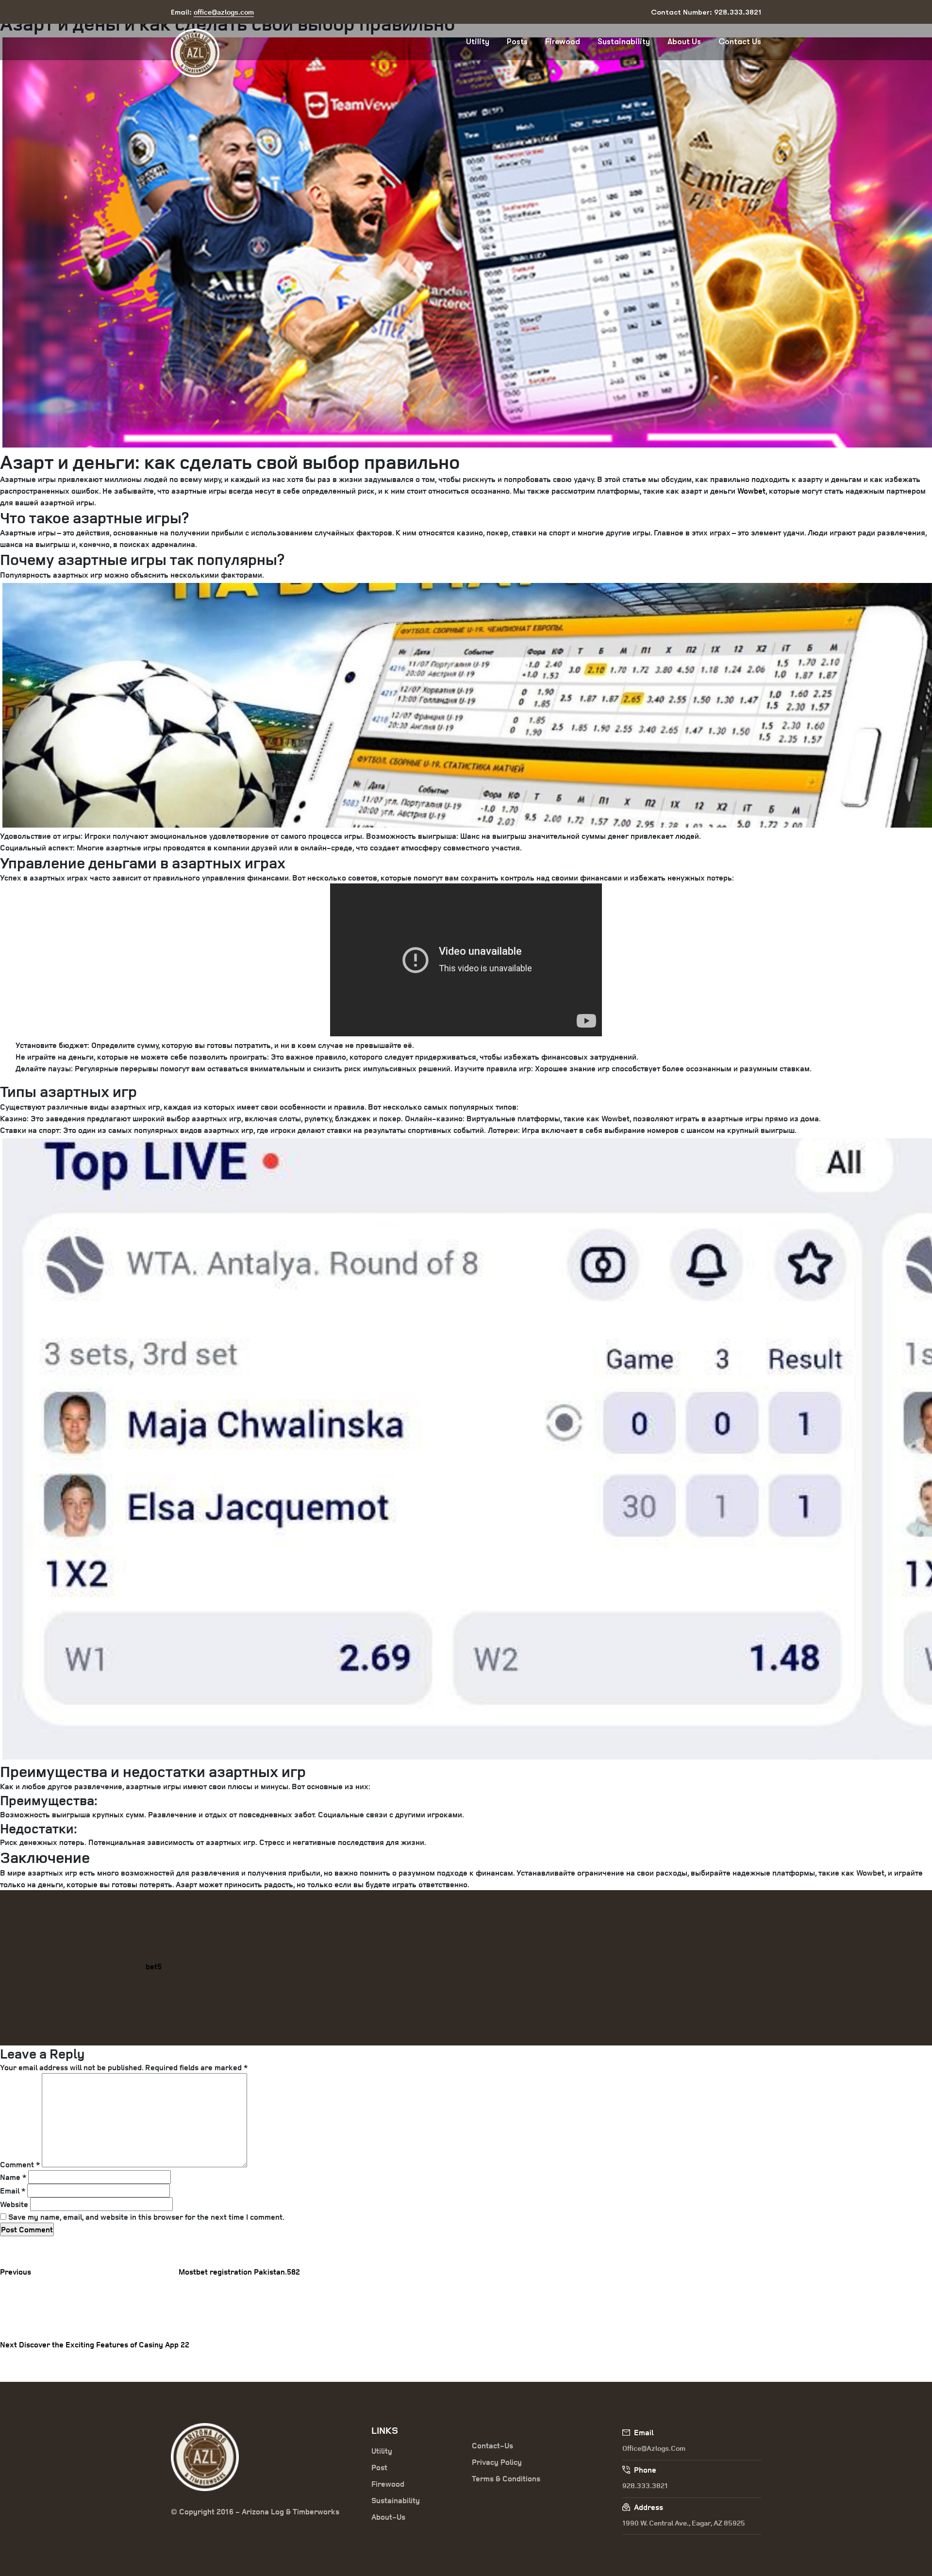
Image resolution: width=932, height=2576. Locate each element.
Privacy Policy (497, 2462)
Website (14, 2204)
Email (13, 2191)
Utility (478, 42)
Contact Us (740, 42)
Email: (212, 12)
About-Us (388, 2517)
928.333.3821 (645, 2485)
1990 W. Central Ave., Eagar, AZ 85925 (684, 2523)
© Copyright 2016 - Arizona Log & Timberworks (255, 2511)
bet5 (154, 1966)
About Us (684, 42)
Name (13, 2177)
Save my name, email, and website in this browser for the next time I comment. (146, 2217)
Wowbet (751, 491)
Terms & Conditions (506, 2478)
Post (379, 2467)
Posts (517, 42)
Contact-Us (492, 2445)
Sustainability (624, 42)
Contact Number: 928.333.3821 (706, 12)
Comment (20, 2164)
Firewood (563, 42)
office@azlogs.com (654, 2448)
